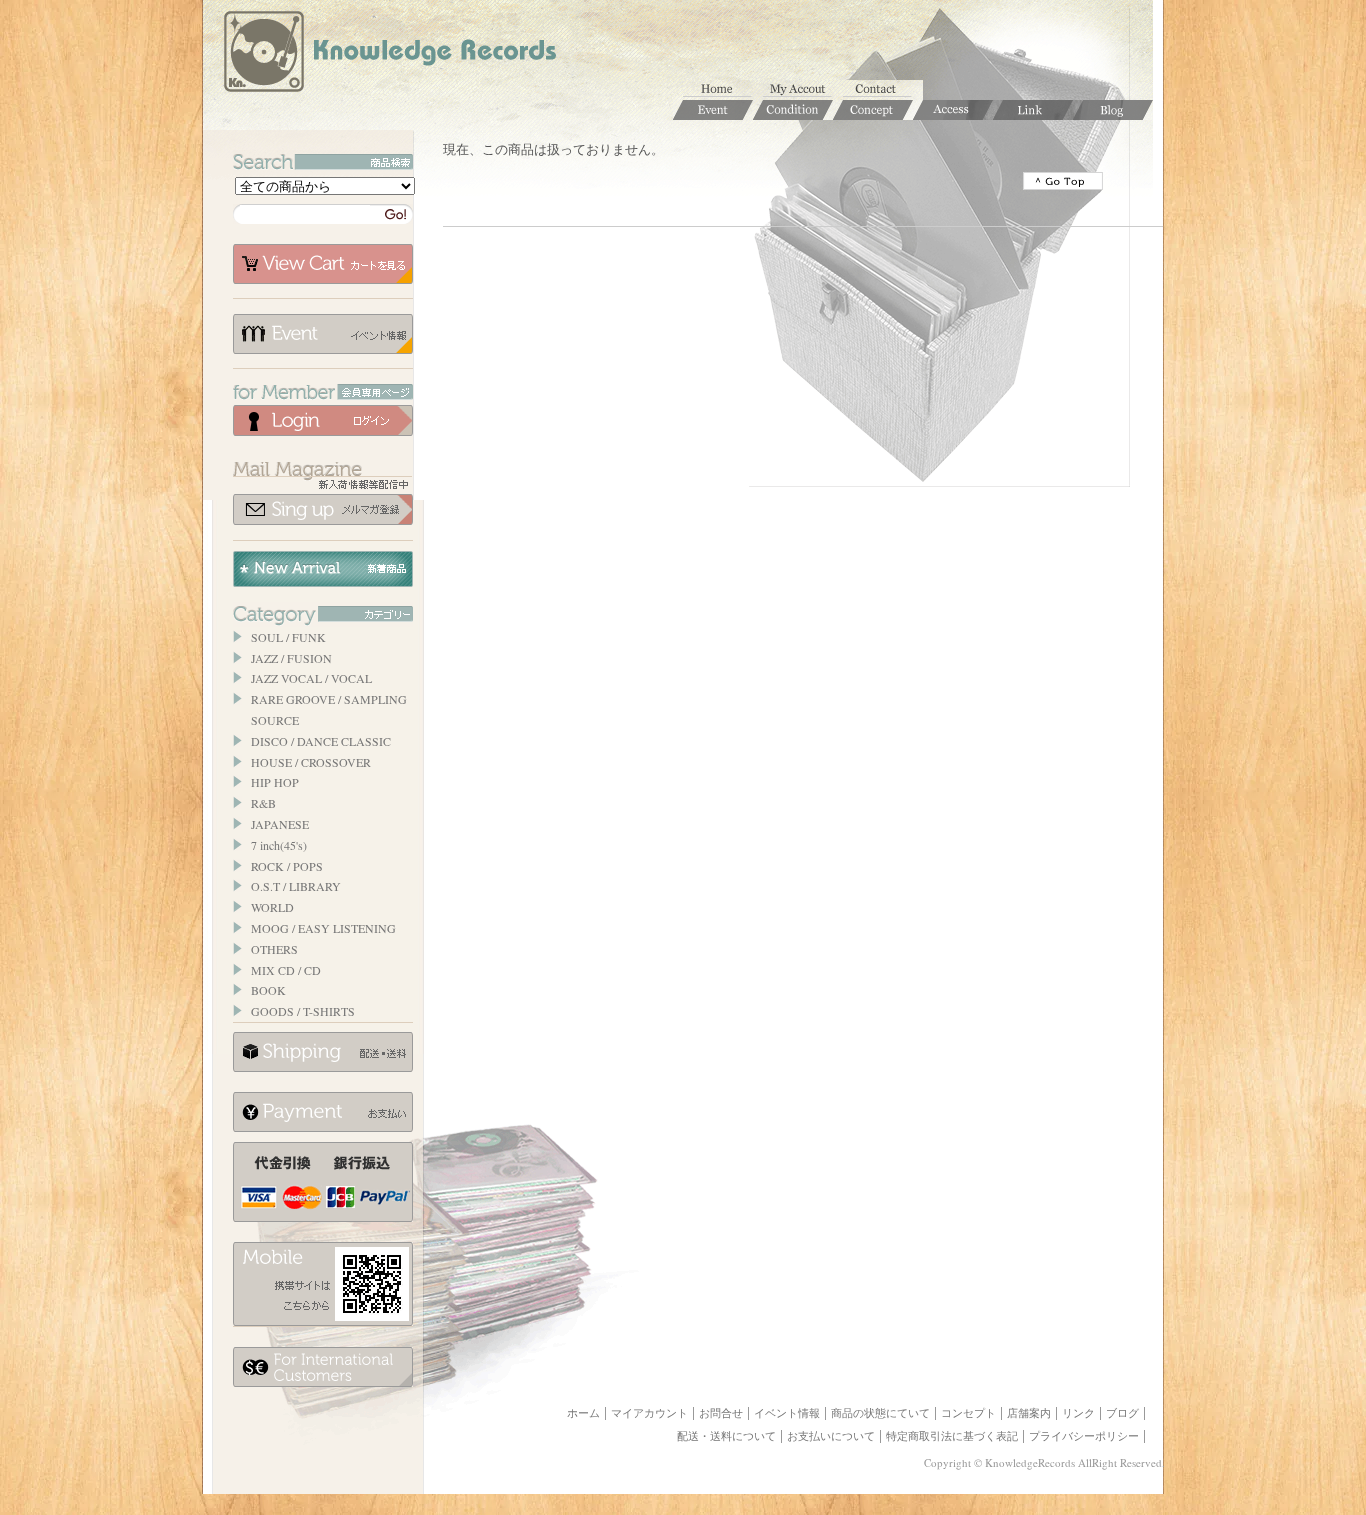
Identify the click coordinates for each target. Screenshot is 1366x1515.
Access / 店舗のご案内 (953, 110)
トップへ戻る (1063, 181)
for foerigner (323, 1367)
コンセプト (968, 1413)
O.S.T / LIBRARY (296, 886)
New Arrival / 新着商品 (323, 569)
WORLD (272, 907)
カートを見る (323, 264)
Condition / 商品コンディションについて (793, 110)
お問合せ (883, 90)
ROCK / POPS (287, 866)
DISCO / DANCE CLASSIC (321, 741)
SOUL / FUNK (288, 637)
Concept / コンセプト (873, 110)
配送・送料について (726, 1436)
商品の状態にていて (880, 1413)
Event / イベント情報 (713, 110)
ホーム (723, 90)
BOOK (268, 990)
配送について (323, 1052)
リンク (1078, 1413)
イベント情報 (323, 334)
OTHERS (274, 949)
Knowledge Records (388, 55)
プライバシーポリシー (1084, 1436)
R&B (263, 803)
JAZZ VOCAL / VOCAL (311, 678)
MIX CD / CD (286, 970)
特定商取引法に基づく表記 (952, 1436)
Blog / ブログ (1113, 110)
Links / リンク (1033, 110)
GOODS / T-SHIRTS (303, 1011)
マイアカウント (803, 90)
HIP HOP (275, 782)
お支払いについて (323, 1112)
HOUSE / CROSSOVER (311, 762)
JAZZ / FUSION (291, 658)
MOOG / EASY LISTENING (323, 928)
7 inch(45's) (279, 845)
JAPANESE (280, 824)
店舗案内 (1029, 1413)
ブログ (1122, 1413)
